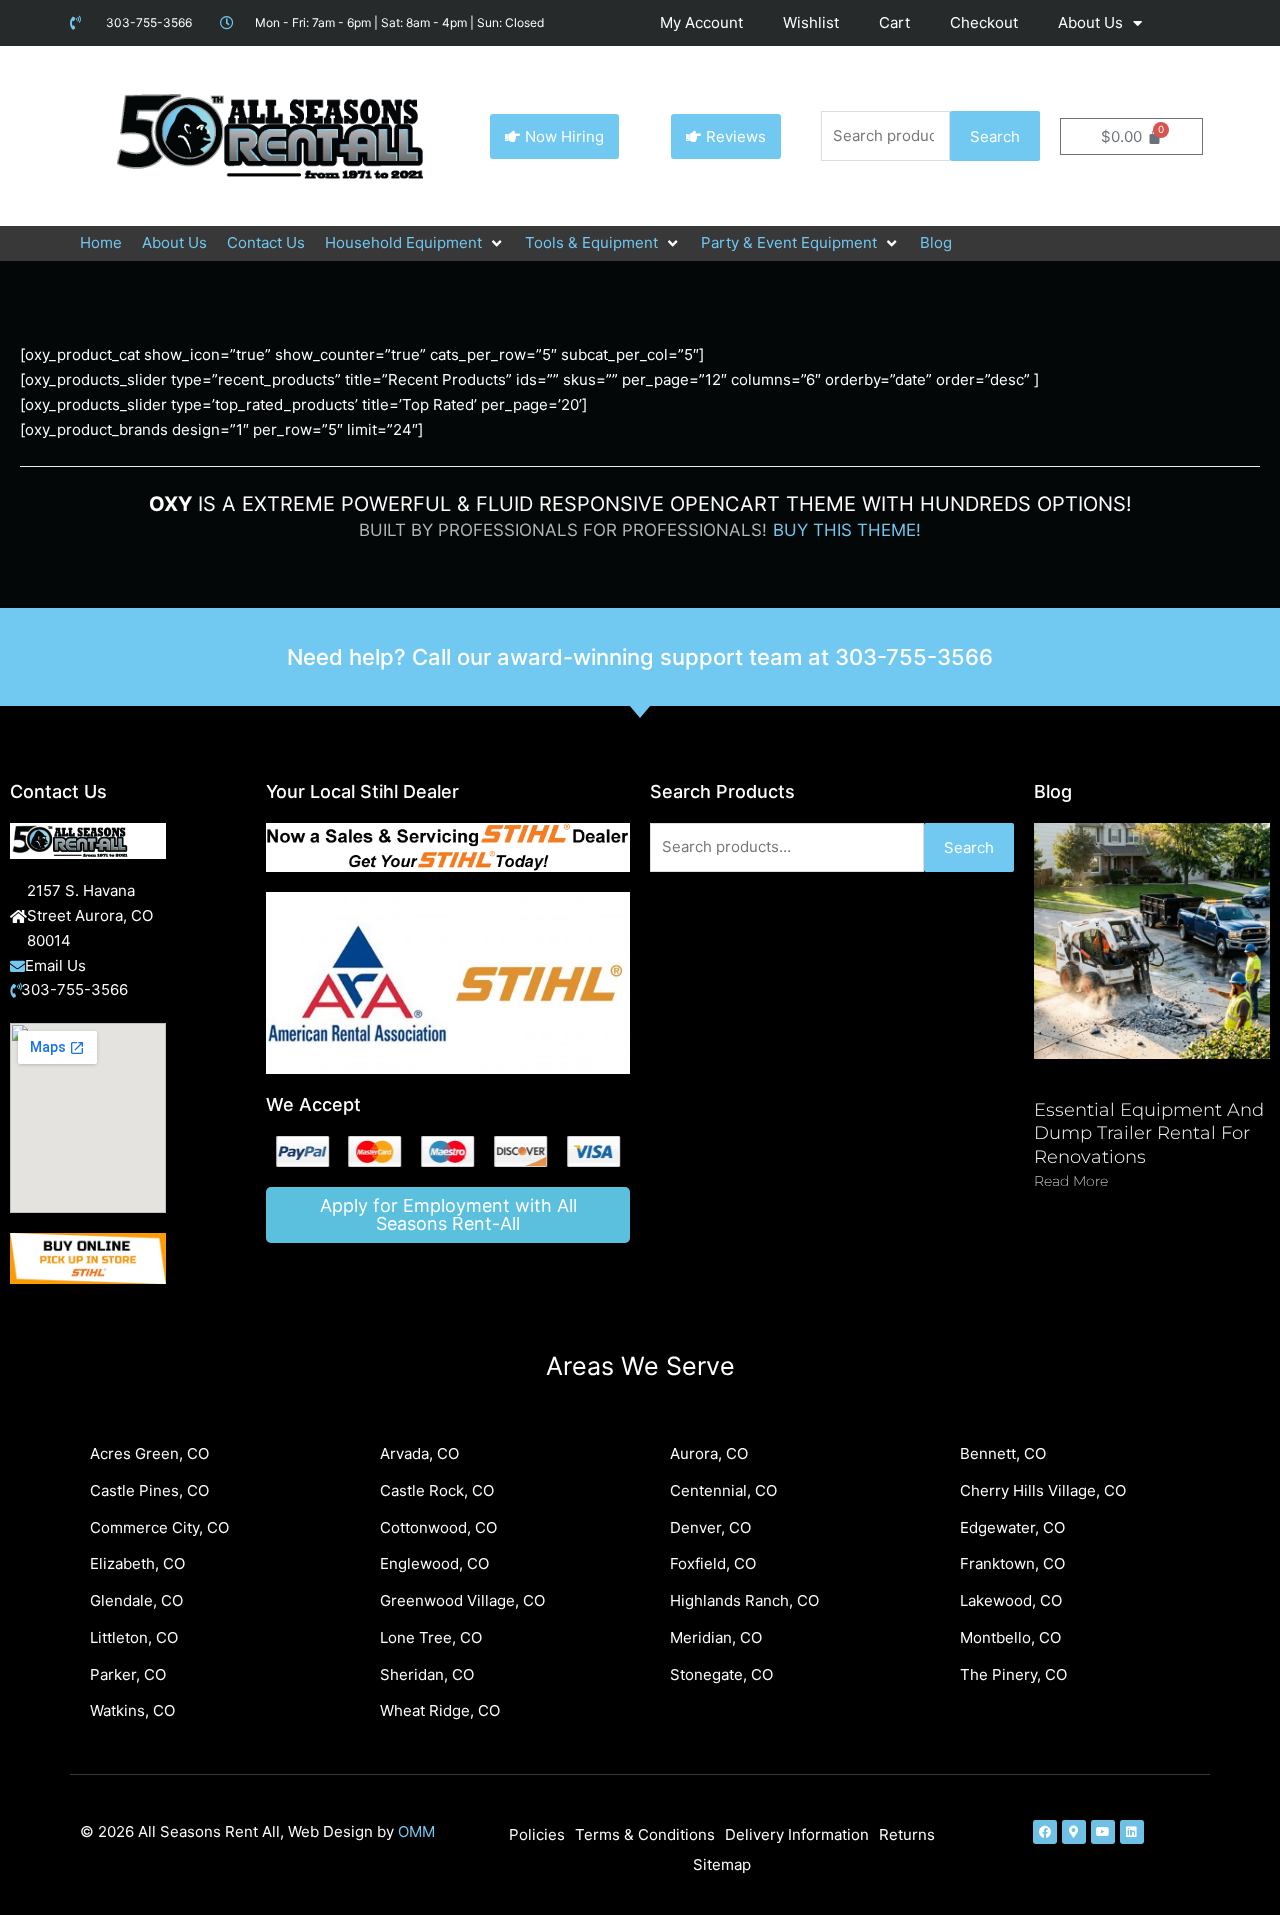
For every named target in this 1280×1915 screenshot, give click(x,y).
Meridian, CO (716, 1637)
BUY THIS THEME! (847, 530)
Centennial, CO (723, 1490)
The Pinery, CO (1013, 1674)
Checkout (984, 22)
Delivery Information (797, 1834)
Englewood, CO (434, 1563)
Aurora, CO (709, 1453)
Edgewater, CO (1012, 1527)
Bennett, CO (1003, 1453)
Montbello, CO (1010, 1637)
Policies (537, 1834)
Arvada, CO (419, 1453)
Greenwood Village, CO (462, 1600)
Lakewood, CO (1011, 1600)
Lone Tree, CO (431, 1637)
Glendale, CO (136, 1600)
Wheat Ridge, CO (440, 1710)
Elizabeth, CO (137, 1563)
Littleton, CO (134, 1637)
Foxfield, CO (713, 1563)
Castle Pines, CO (149, 1490)
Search (995, 136)
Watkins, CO (132, 1710)
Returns (907, 1834)
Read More (1071, 1181)
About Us (1090, 22)
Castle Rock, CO (437, 1490)
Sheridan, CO (427, 1674)
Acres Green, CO (149, 1453)
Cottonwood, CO (438, 1527)
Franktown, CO (1012, 1563)
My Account (701, 22)
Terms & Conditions (645, 1834)
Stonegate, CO (721, 1674)
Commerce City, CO (159, 1527)
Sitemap (722, 1864)
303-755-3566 (914, 657)
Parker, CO (128, 1674)
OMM (416, 1831)
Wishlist (811, 22)
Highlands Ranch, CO (744, 1600)
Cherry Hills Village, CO (1043, 1490)
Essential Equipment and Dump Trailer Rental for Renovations (1149, 1133)
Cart (894, 22)
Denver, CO (710, 1527)
